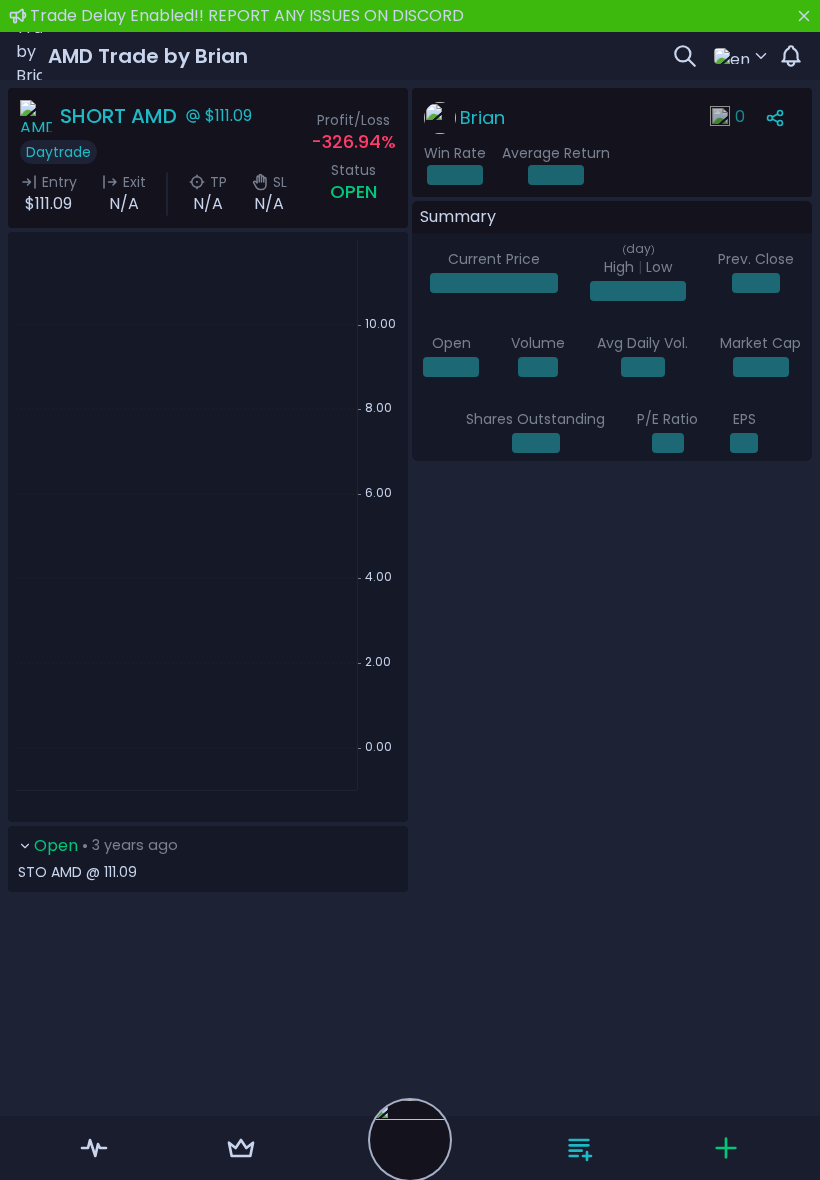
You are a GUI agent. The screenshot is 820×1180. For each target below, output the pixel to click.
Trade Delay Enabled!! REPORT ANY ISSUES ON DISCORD (247, 15)
